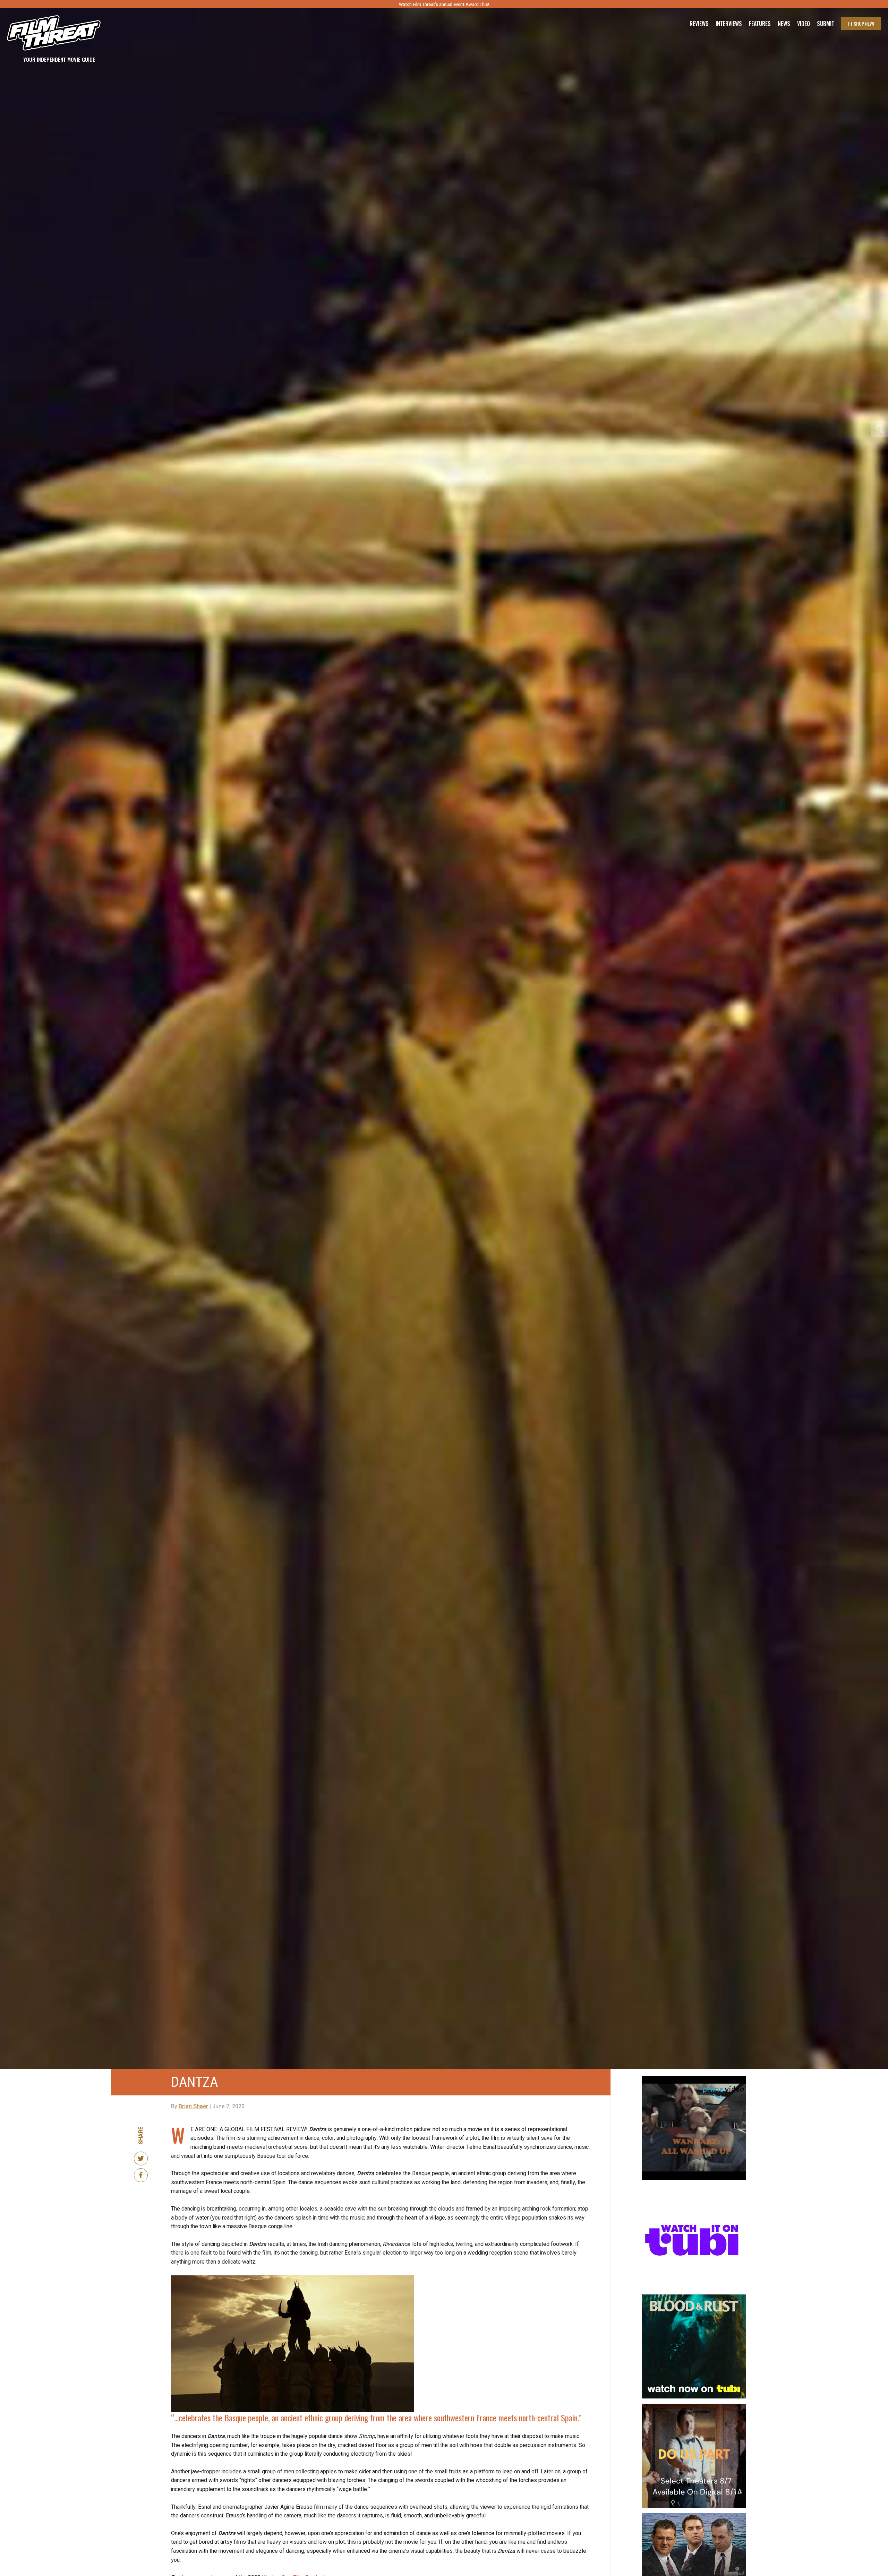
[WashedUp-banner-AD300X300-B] (694, 2079)
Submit (826, 24)
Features (760, 24)
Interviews (729, 24)
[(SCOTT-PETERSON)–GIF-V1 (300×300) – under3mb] (694, 2516)
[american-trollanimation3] (694, 2188)
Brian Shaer (193, 2107)
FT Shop (861, 23)
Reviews (699, 24)
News (784, 24)
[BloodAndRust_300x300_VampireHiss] (694, 2297)
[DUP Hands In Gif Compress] (694, 2406)
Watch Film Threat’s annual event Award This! (444, 4)
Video (804, 24)
